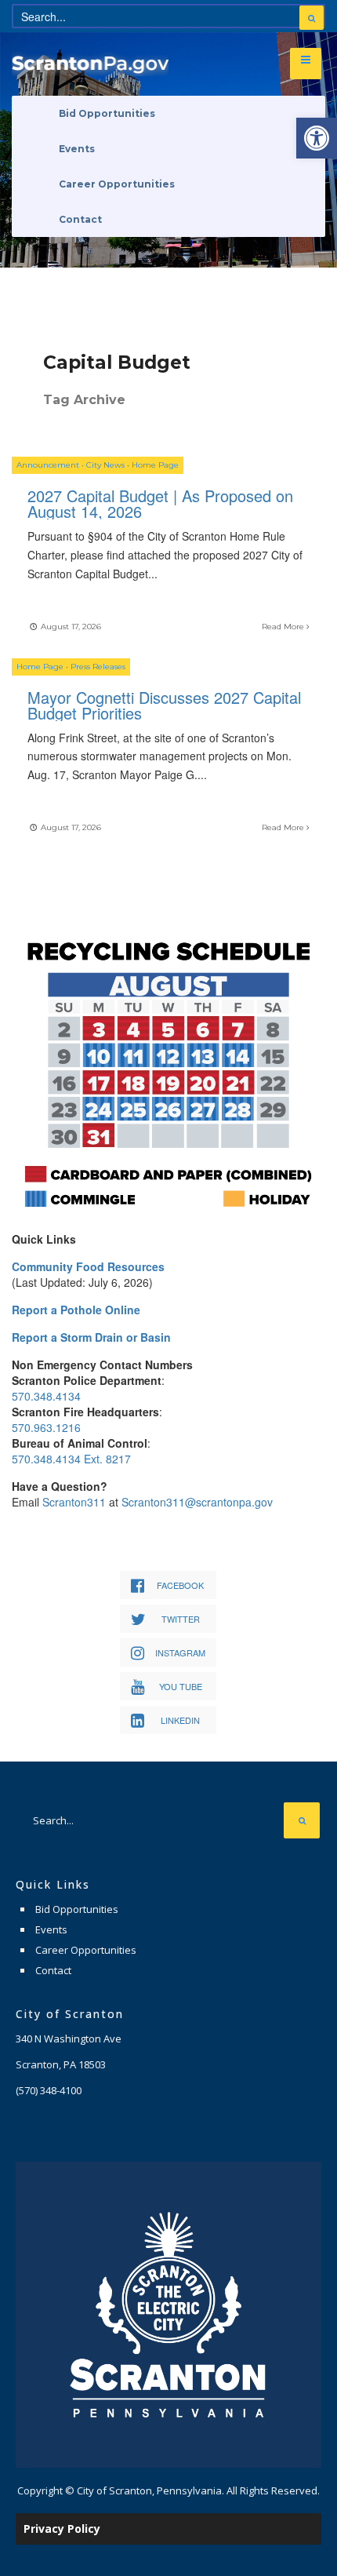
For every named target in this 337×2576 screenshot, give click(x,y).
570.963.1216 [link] (46, 1427)
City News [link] (105, 465)
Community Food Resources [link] (88, 1266)
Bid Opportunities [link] (107, 113)
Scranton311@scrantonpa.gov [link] (197, 1502)
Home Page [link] (155, 465)
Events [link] (77, 149)
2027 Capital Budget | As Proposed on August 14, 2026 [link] (160, 503)
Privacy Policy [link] (62, 2529)
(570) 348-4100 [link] (49, 2090)
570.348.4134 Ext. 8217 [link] (71, 1459)
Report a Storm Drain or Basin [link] (91, 1337)
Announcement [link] (48, 465)
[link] (317, 138)
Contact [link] (80, 219)
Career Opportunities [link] (117, 184)
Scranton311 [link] (74, 1502)
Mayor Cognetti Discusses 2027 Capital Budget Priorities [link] (164, 705)
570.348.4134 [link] (46, 1396)
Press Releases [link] (98, 667)
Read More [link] (284, 627)
